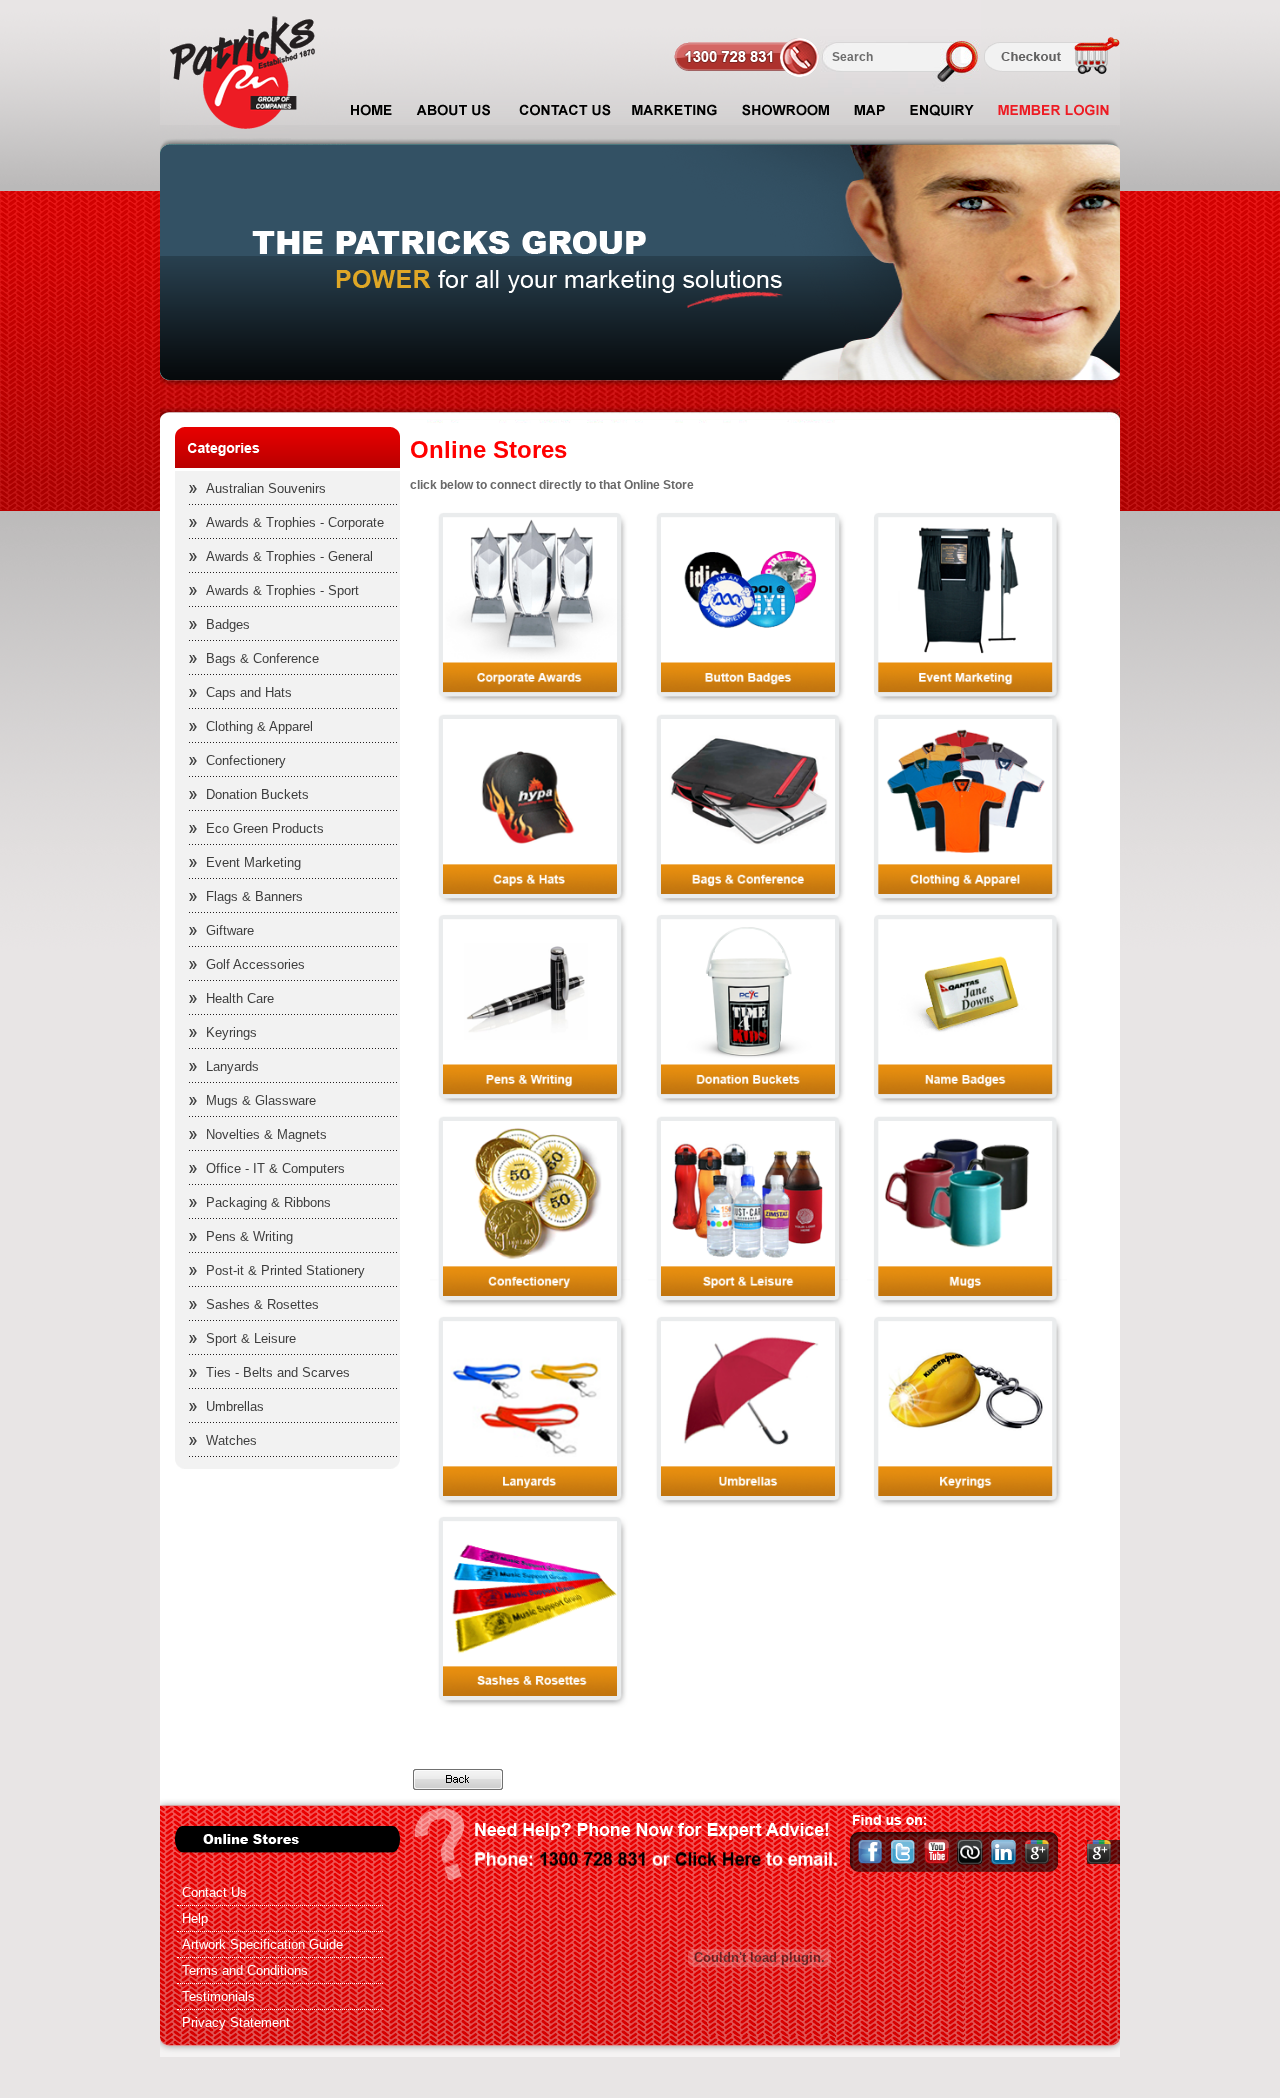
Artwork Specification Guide (262, 1944)
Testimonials (218, 1996)
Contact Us (214, 1892)
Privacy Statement (236, 2022)
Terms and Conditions (245, 1970)
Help (195, 1918)
